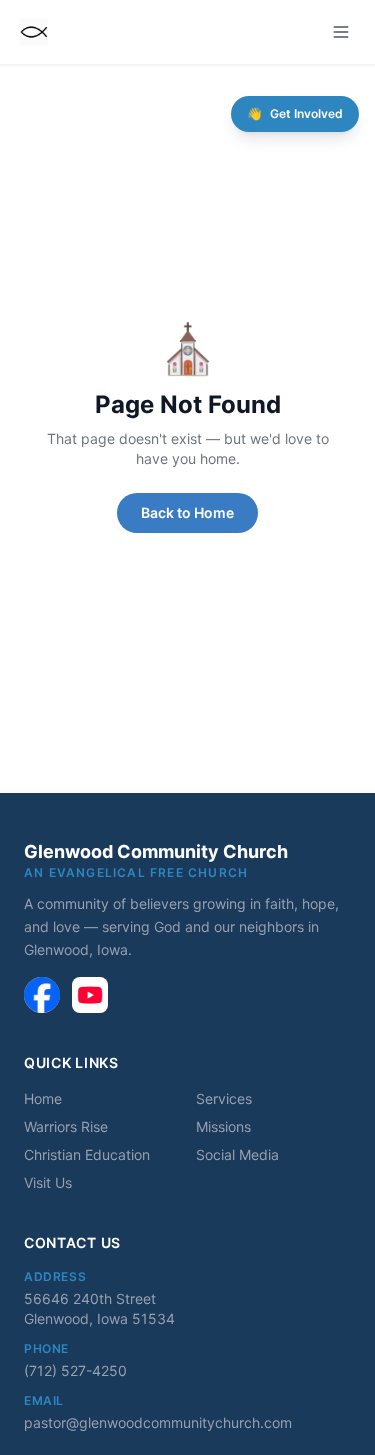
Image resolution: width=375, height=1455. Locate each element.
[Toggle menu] (341, 32)
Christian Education (87, 1154)
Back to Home (187, 512)
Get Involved (295, 113)
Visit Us (48, 1182)
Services (224, 1098)
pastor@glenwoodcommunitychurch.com (158, 1422)
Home (43, 1098)
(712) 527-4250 (75, 1370)
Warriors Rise (66, 1126)
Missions (223, 1126)
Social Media (237, 1154)
